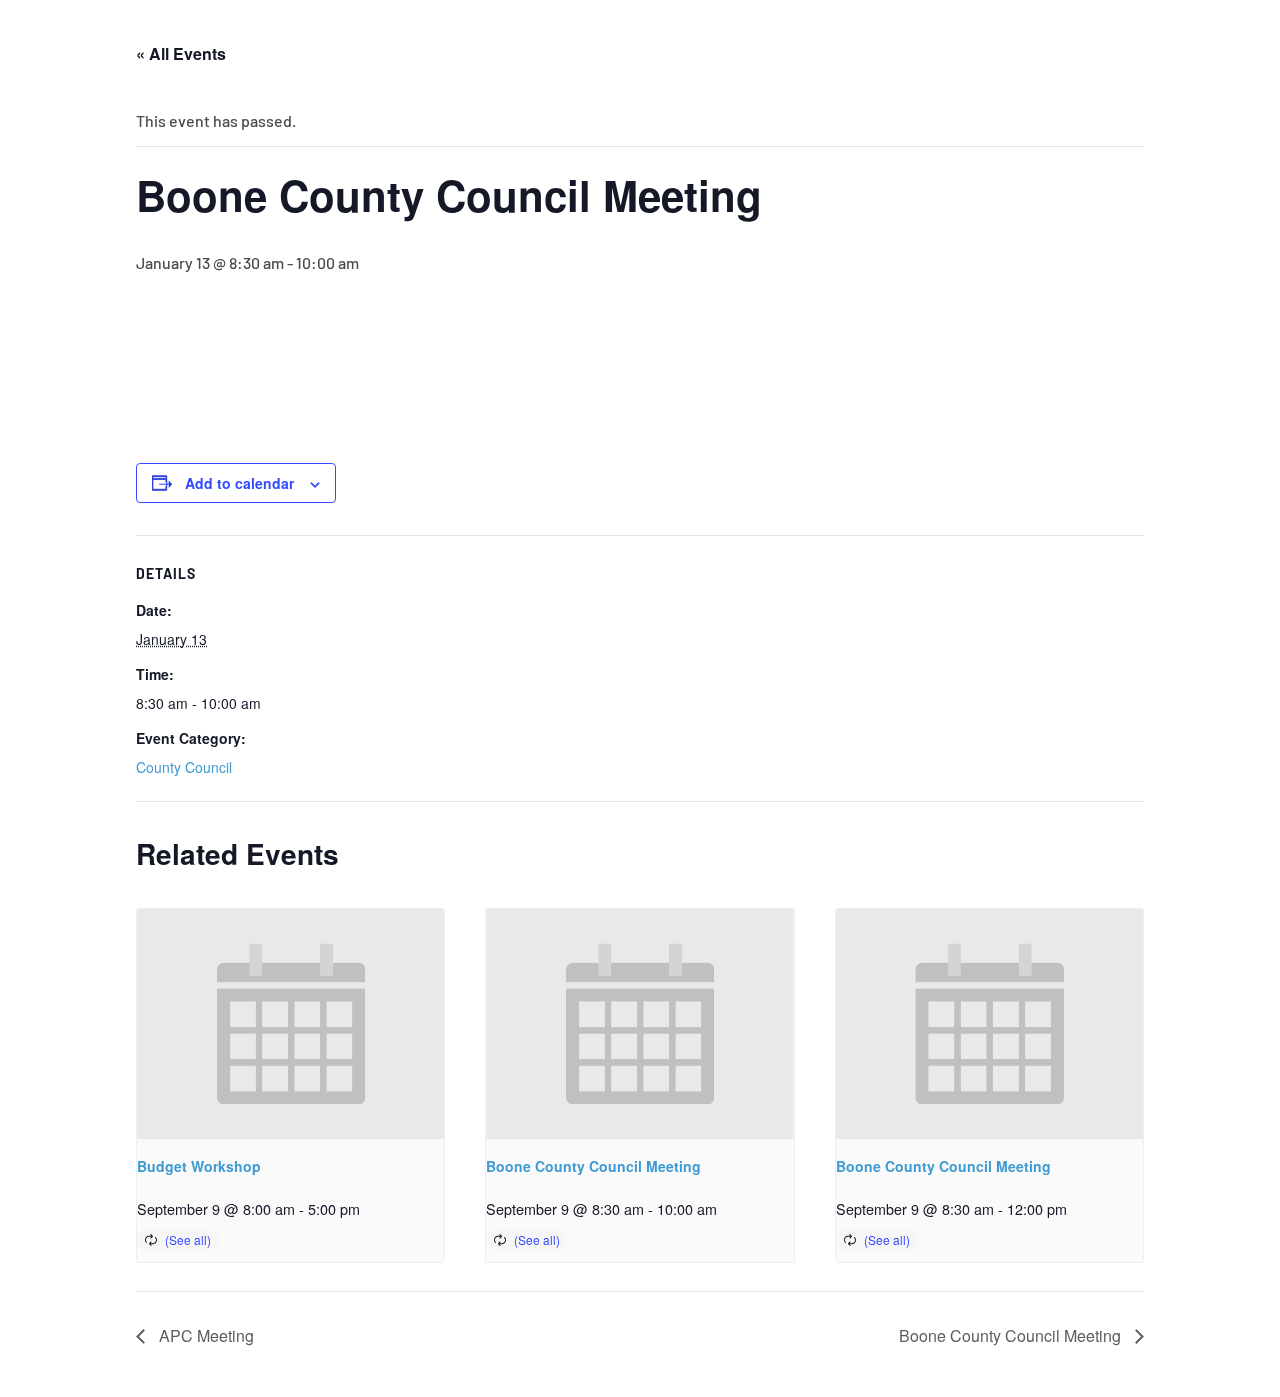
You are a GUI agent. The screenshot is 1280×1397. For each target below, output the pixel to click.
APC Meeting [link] (204, 1335)
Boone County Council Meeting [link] (593, 1166)
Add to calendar (239, 483)
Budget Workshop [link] (199, 1166)
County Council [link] (184, 767)
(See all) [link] (188, 1239)
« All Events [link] (181, 53)
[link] (290, 1024)
